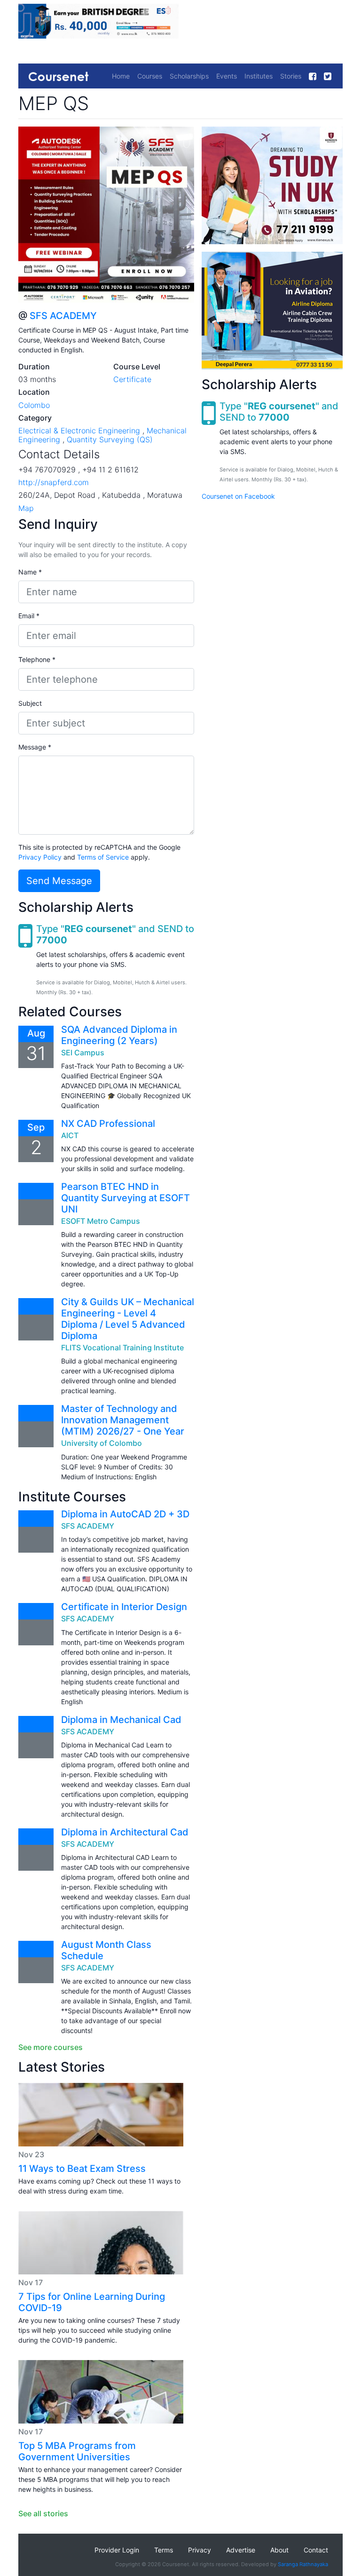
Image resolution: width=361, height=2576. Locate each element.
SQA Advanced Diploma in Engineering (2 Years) (119, 1035)
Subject (30, 703)
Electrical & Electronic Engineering (79, 431)
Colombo (34, 405)
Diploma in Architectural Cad (125, 1832)
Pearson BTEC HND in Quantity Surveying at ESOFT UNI (126, 1198)
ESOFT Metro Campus (101, 1221)
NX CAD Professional (108, 1124)
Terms (164, 2550)
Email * (29, 616)
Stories (291, 76)
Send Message (59, 881)
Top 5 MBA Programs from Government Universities (77, 2451)
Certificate (132, 379)
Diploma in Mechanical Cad (121, 1720)
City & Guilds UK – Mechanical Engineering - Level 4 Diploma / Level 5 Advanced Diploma (128, 1319)
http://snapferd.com (54, 482)
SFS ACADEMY (63, 316)
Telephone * (37, 659)
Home (121, 76)
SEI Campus (83, 1053)
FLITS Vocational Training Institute (122, 1348)
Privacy (200, 2550)
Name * (30, 572)
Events (227, 76)
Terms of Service (103, 857)
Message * (35, 747)
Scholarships (189, 76)
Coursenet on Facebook (238, 496)
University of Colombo (102, 1443)
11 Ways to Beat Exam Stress (82, 2169)
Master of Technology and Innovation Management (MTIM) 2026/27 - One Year (123, 1420)
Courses (150, 76)
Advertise (241, 2550)
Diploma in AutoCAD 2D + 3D (125, 1514)
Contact (316, 2550)
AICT (70, 1135)
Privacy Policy (40, 857)
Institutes (259, 76)
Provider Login (117, 2550)
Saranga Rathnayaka (303, 2564)
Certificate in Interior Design (124, 1607)
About (279, 2550)
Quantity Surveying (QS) (110, 439)
